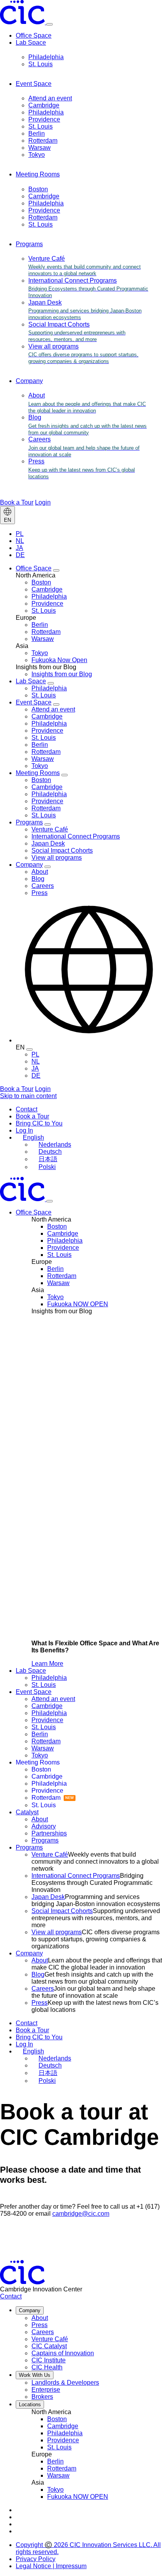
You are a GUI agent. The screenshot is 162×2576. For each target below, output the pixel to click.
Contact (11, 2296)
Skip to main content (28, 1096)
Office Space (34, 35)
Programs (29, 244)
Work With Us (35, 2375)
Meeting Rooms (38, 174)
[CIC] (23, 22)
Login (43, 502)
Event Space (34, 84)
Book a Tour (17, 502)
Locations (30, 2404)
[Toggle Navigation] (50, 1201)
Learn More (47, 1664)
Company (29, 381)
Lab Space (31, 43)
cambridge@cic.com (81, 2214)
